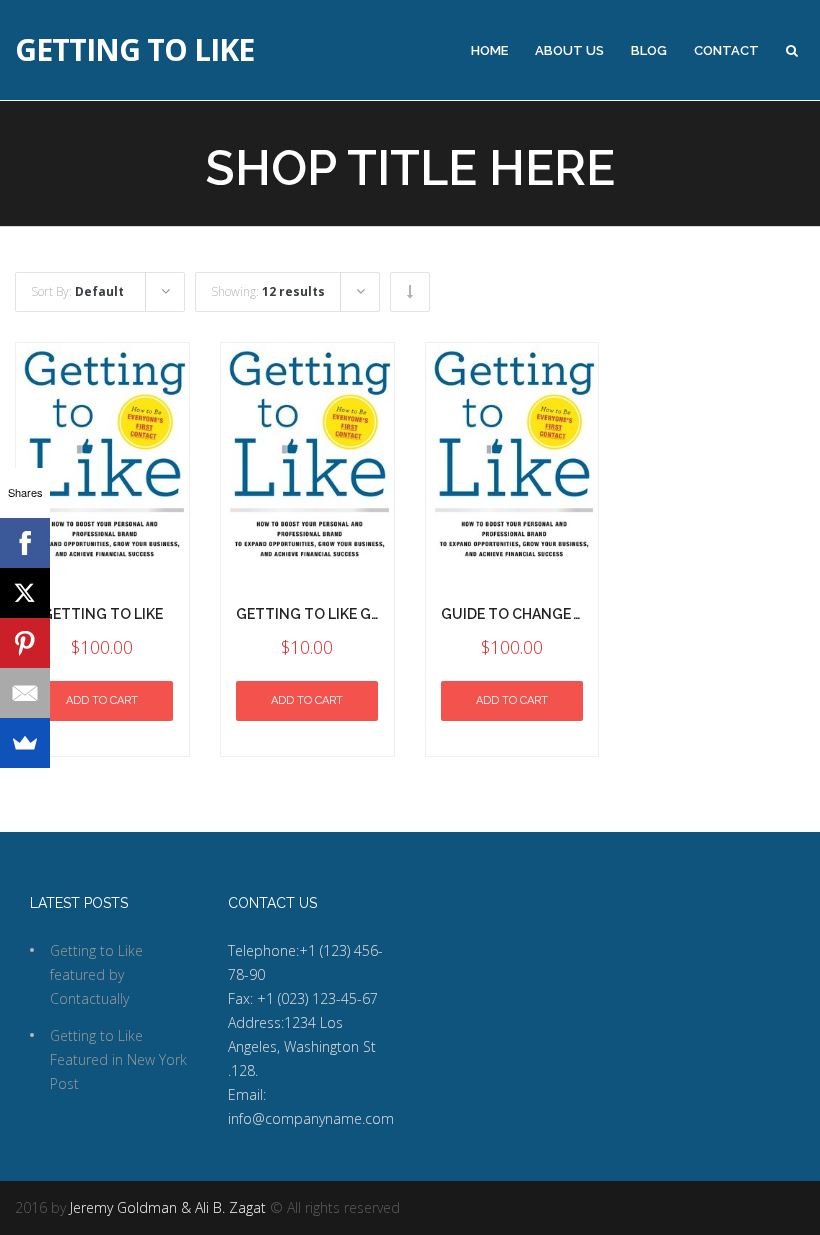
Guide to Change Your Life (542, 614)
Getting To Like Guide (320, 614)
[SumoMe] (25, 743)
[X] (25, 593)
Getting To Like (102, 614)
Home (489, 50)
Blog (649, 50)
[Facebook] (25, 543)
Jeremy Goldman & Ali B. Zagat (168, 1207)
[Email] (25, 693)
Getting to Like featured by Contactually (96, 974)
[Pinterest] (25, 643)
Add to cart (102, 700)
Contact (726, 50)
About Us (569, 50)
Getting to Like (134, 50)
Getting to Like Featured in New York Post (118, 1059)
